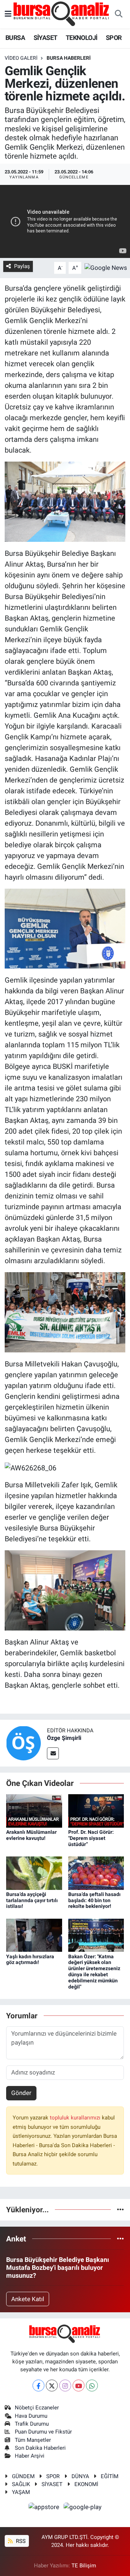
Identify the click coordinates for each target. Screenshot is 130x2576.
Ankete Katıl (28, 2299)
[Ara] (118, 14)
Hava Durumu (31, 2416)
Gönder (21, 2093)
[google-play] (83, 2508)
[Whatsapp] (92, 2385)
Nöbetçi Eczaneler (37, 2408)
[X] (52, 2385)
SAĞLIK (21, 2484)
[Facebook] (38, 2385)
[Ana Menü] (8, 14)
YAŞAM (21, 2492)
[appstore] (45, 2508)
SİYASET (45, 38)
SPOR (114, 38)
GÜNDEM (23, 2476)
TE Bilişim (84, 2566)
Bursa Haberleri (69, 58)
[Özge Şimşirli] (23, 1742)
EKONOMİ (86, 2484)
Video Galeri (21, 58)
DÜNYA (80, 2476)
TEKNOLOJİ (82, 38)
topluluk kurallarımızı (76, 2118)
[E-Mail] (53, 1753)
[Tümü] (120, 2209)
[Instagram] (65, 2385)
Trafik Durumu (32, 2424)
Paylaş (22, 266)
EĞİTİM (110, 2476)
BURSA (15, 38)
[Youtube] (79, 2385)
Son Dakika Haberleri (40, 2448)
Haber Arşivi (30, 2456)
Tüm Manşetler (33, 2440)
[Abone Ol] (106, 267)
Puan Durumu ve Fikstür (43, 2432)
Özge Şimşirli (64, 1738)
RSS (20, 2541)
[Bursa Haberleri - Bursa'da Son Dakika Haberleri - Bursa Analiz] (62, 14)
